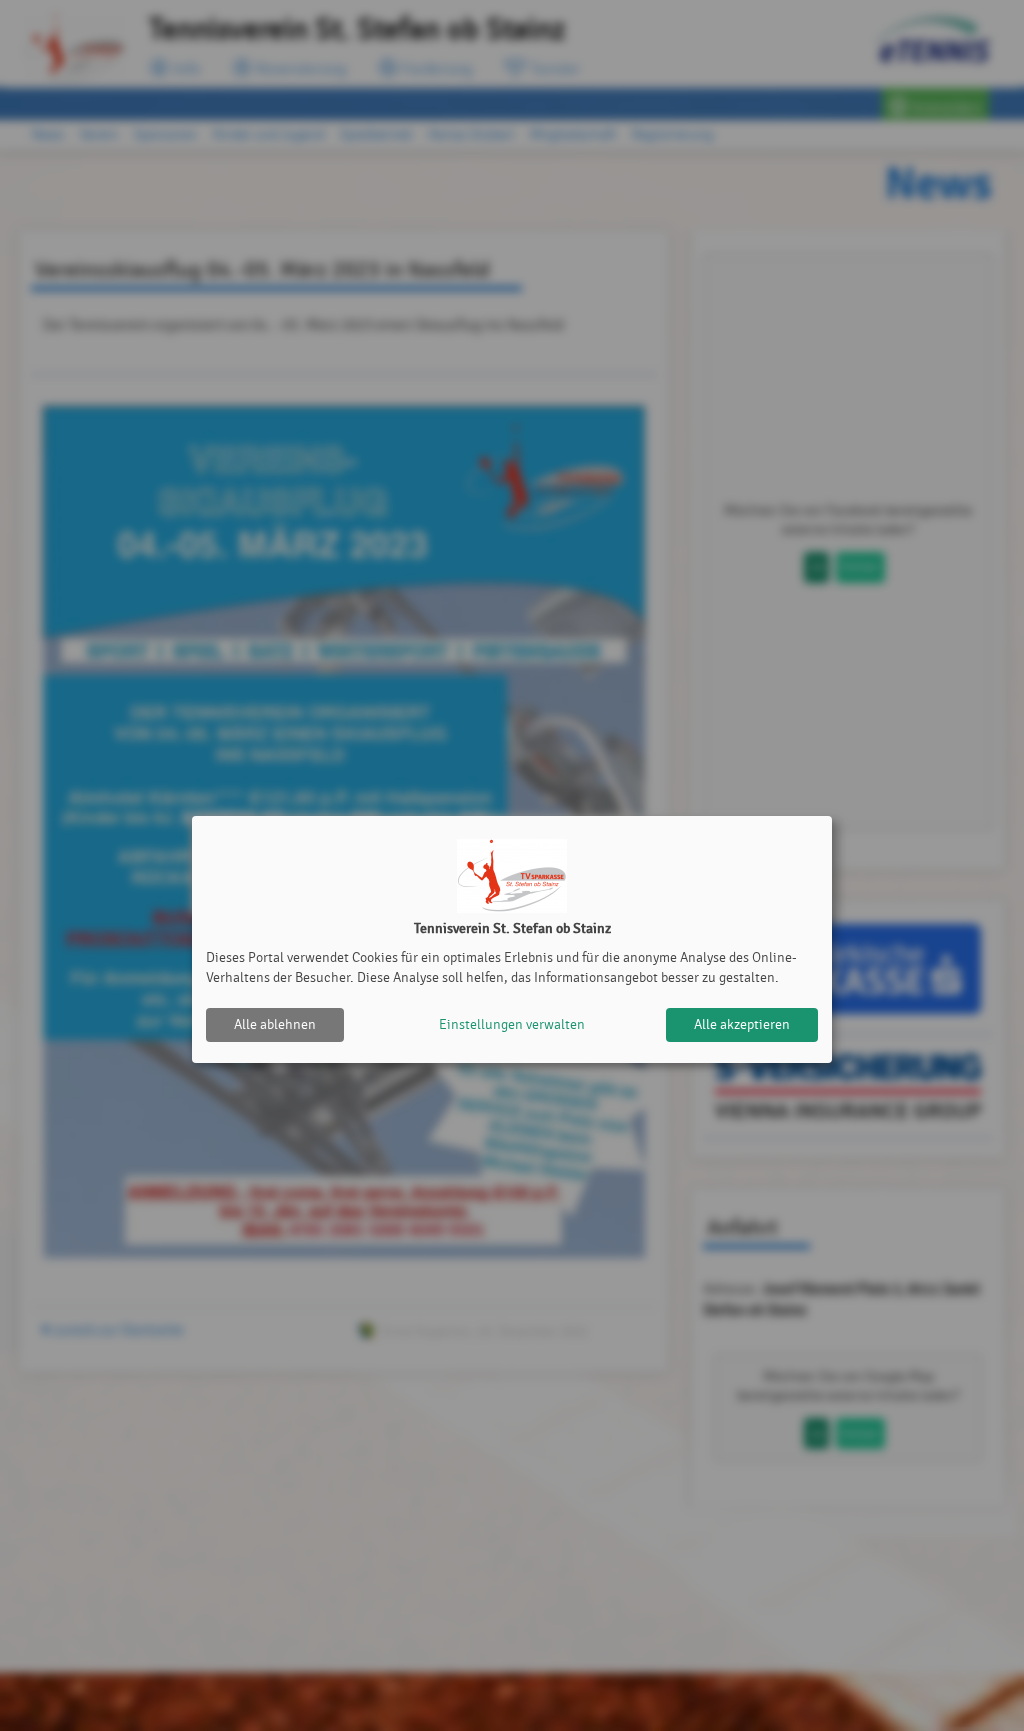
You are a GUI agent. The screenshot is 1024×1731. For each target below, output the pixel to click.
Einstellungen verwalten (512, 1024)
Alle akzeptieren (742, 1024)
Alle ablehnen (275, 1024)
